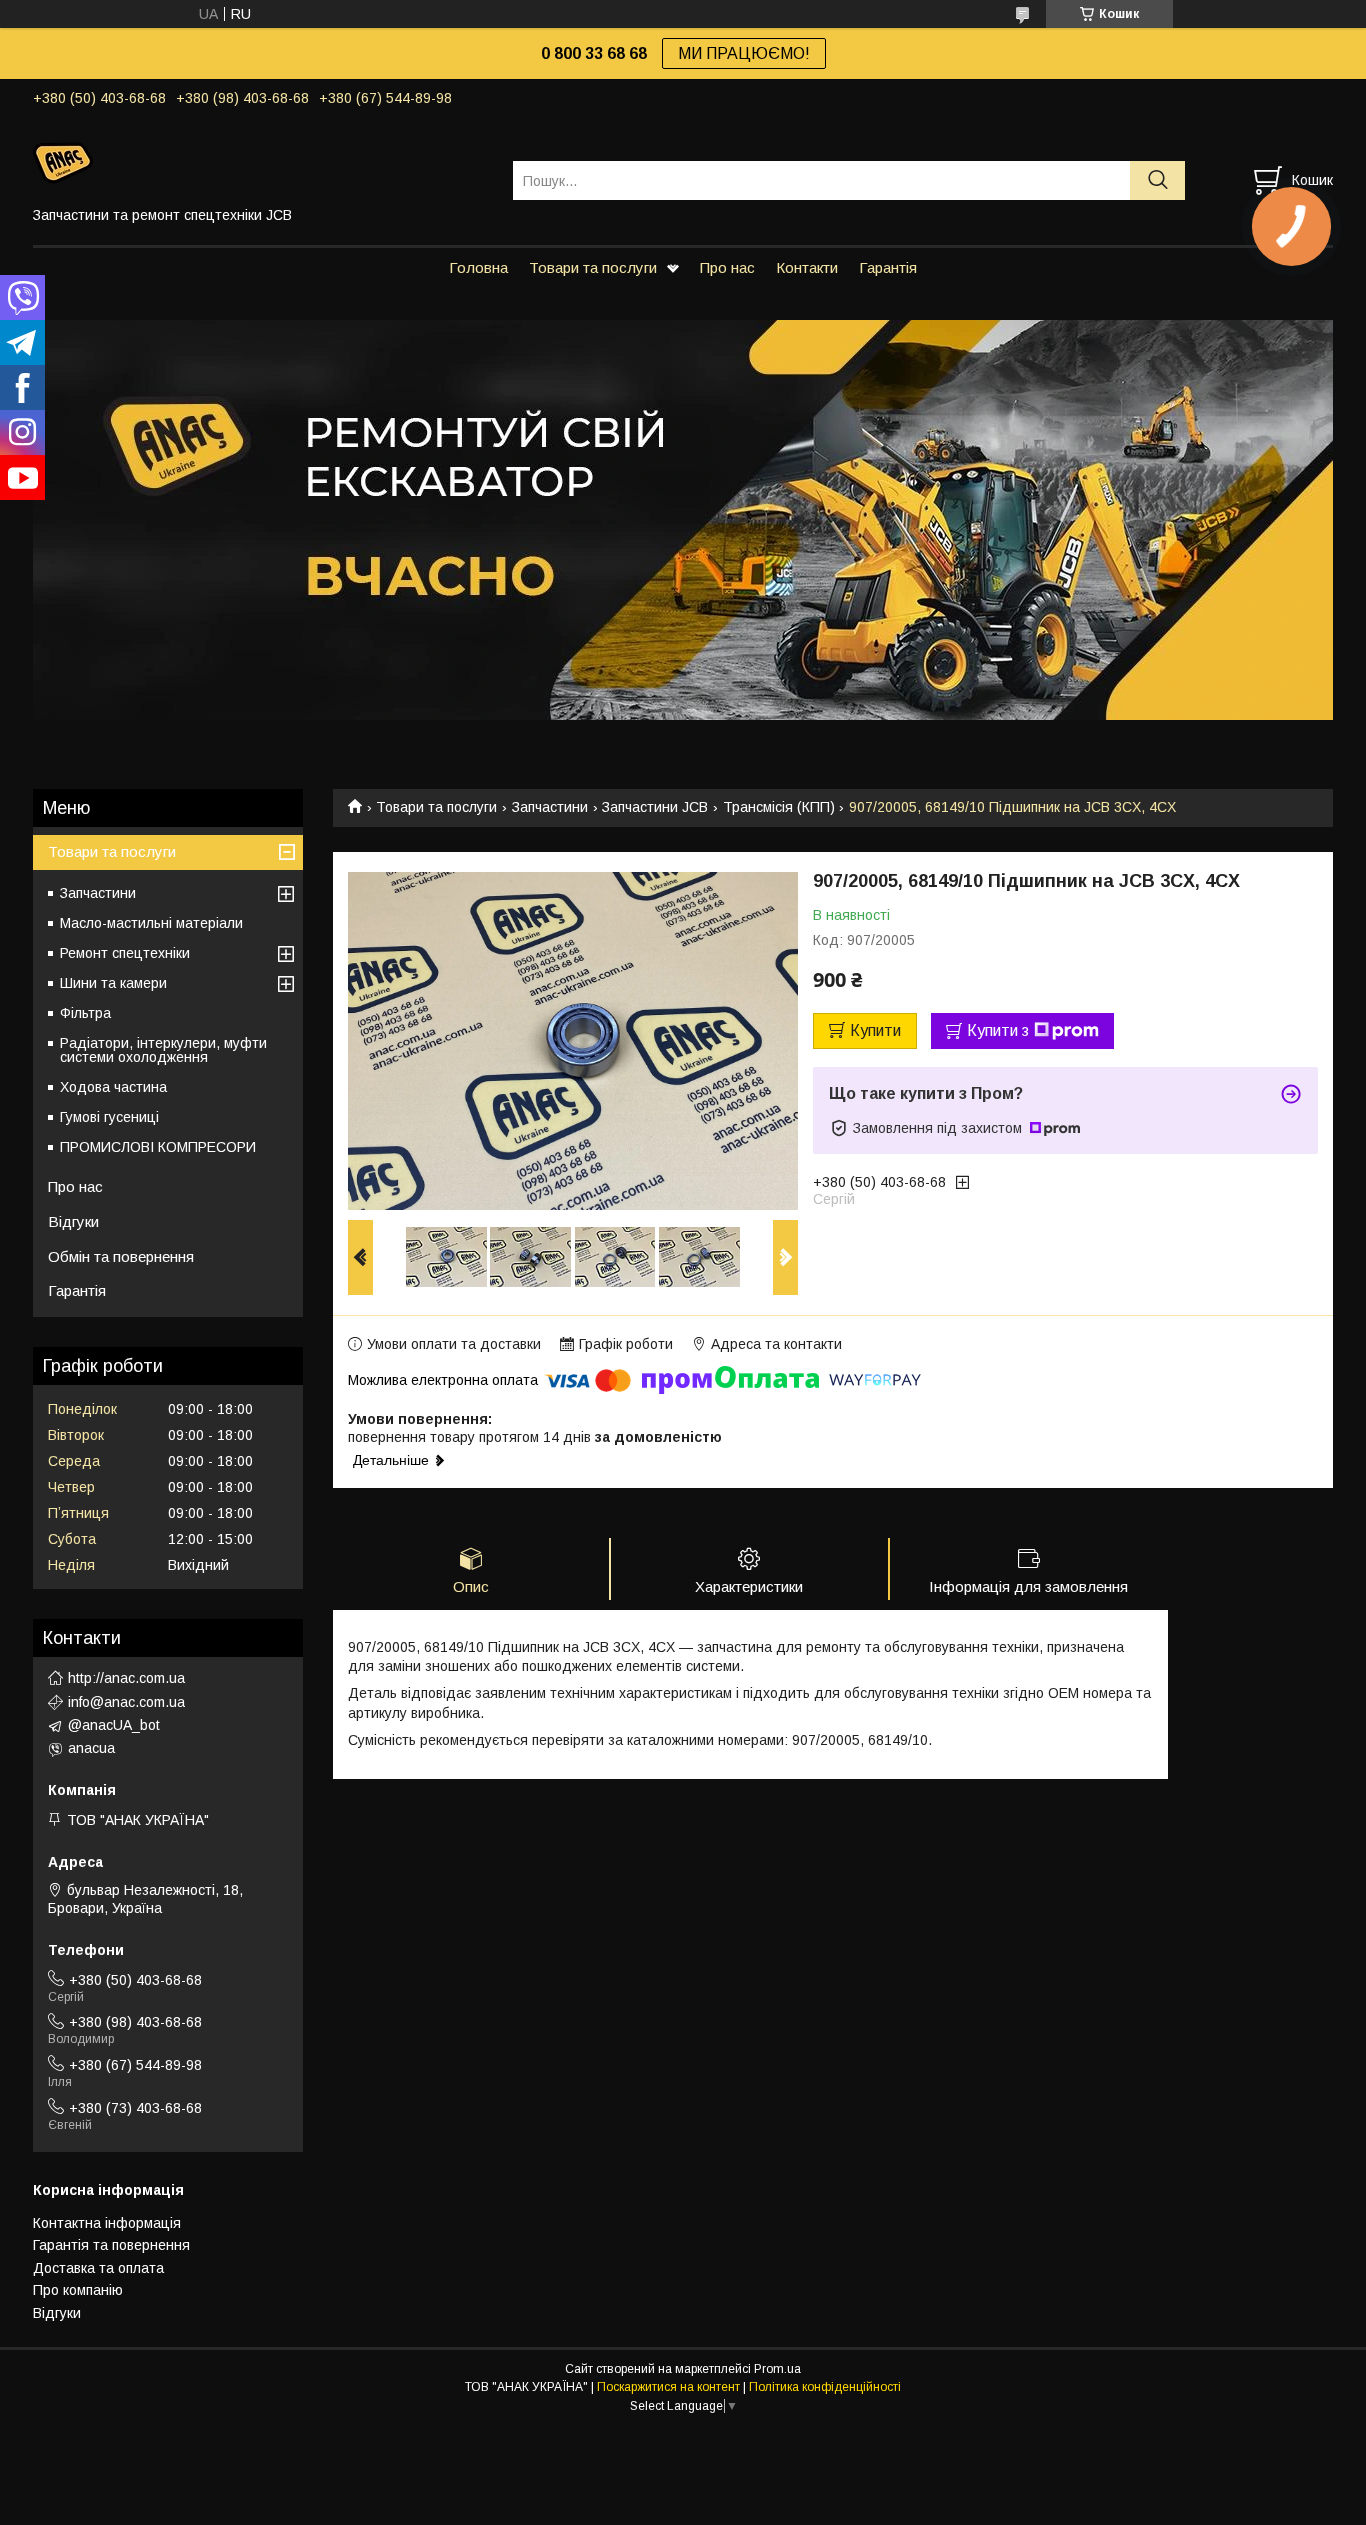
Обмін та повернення (121, 1256)
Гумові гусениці (109, 1117)
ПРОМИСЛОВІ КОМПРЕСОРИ (158, 1147)
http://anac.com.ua (126, 1678)
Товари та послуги (593, 267)
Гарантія (888, 267)
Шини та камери (113, 983)
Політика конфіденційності (825, 2387)
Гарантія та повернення (111, 2245)
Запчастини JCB (655, 807)
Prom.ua (777, 2369)
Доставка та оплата (98, 2268)
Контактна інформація (107, 2223)
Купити (875, 1030)
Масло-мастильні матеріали (151, 923)
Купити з (998, 1030)
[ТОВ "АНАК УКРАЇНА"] (260, 162)
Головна (478, 267)
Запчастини (550, 807)
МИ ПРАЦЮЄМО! (744, 53)
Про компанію (78, 2290)
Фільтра (85, 1013)
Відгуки (73, 1221)
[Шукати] (1157, 180)
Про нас (727, 267)
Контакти (807, 267)
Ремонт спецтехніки (125, 953)
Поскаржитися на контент (668, 2387)
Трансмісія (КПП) (779, 807)
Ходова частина (113, 1087)
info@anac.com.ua (126, 1702)
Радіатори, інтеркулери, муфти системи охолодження (163, 1050)
